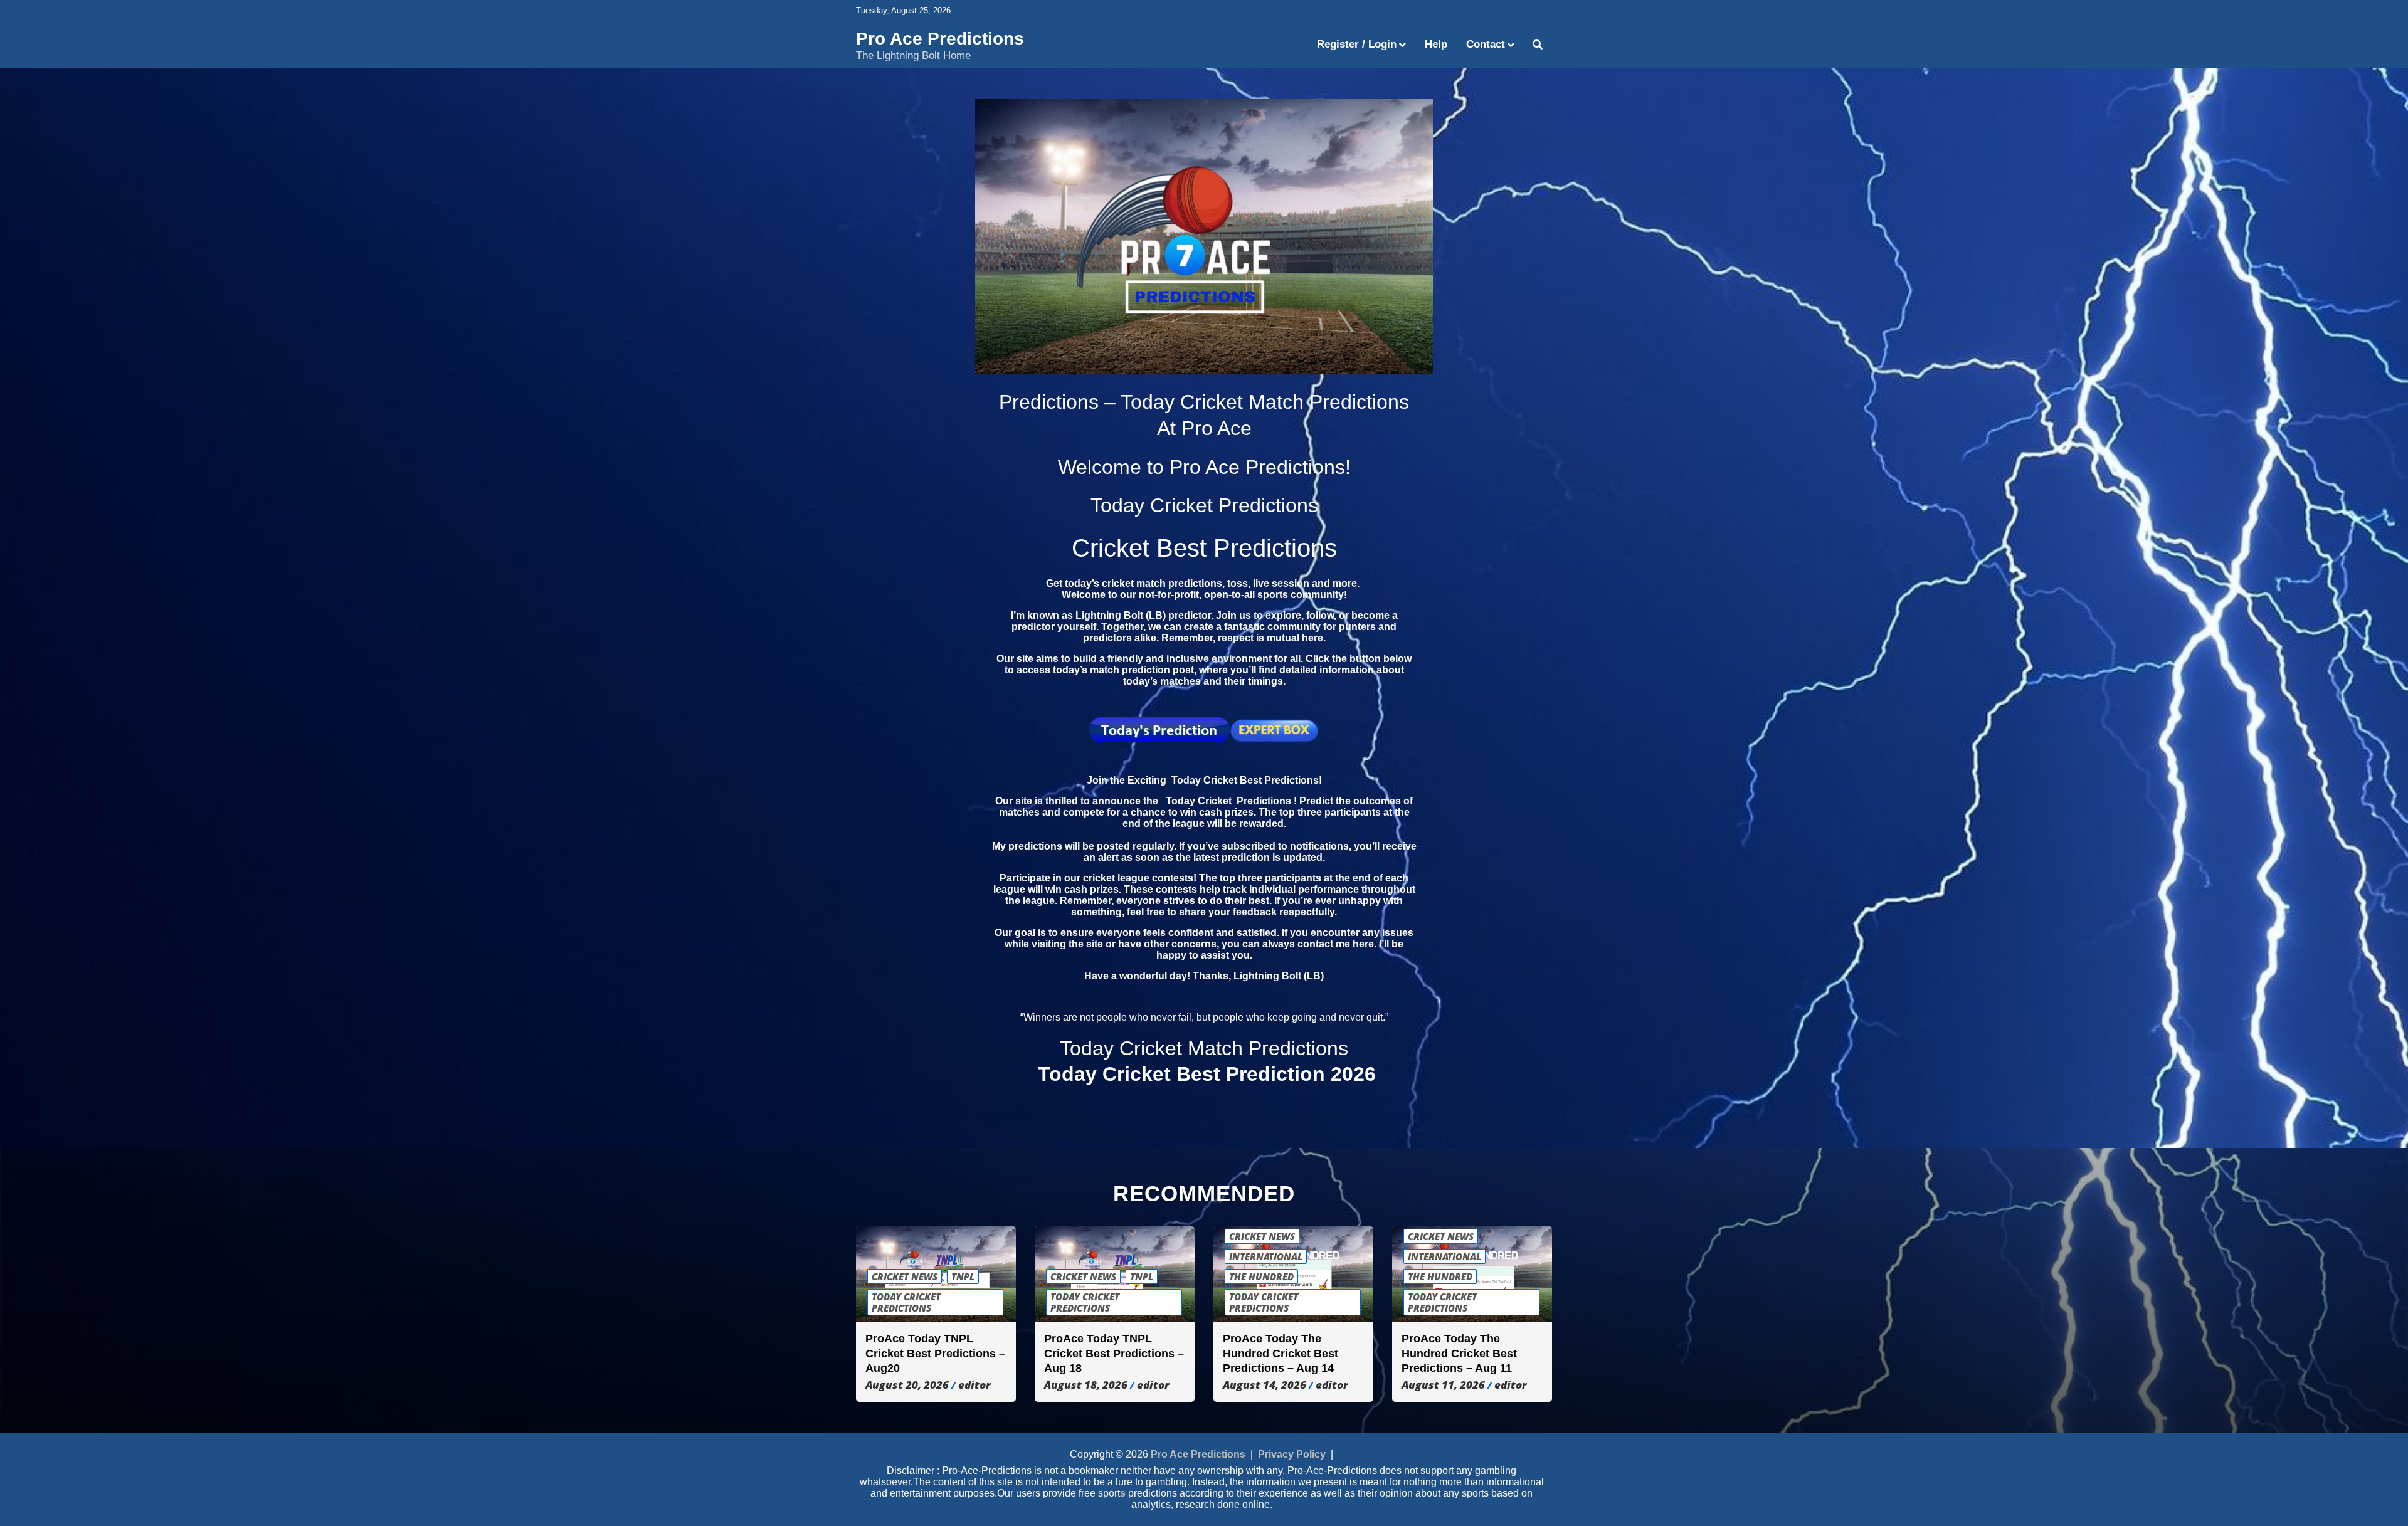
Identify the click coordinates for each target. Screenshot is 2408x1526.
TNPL (963, 1276)
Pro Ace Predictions (940, 39)
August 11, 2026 (1443, 1385)
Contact (1486, 44)
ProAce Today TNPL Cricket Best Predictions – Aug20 (935, 1353)
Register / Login (1357, 44)
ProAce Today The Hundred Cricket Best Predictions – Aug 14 (1281, 1353)
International (1266, 1256)
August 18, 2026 (1086, 1385)
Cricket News (905, 1276)
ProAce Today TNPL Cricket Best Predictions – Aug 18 (1114, 1353)
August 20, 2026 (907, 1385)
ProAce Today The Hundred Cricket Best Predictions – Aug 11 (1459, 1353)
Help (1436, 44)
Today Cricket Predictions (906, 1302)
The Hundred (1261, 1276)
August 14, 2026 (1265, 1385)
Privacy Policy (1292, 1454)
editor (974, 1385)
